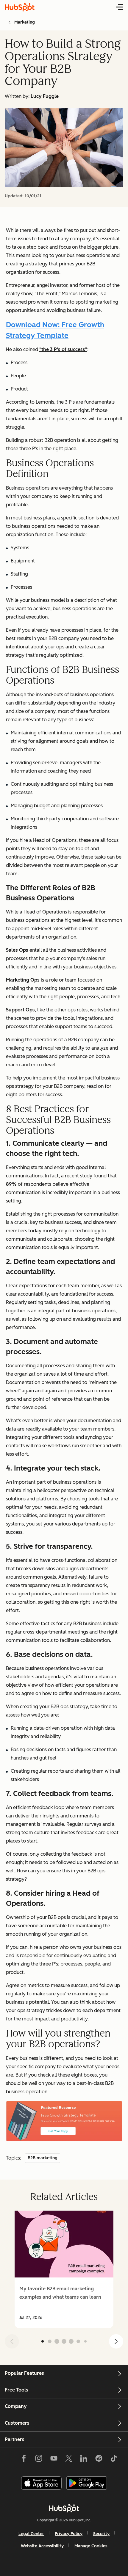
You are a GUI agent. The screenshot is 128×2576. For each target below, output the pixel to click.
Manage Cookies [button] (91, 2546)
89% (11, 1184)
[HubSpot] (64, 2508)
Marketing (25, 22)
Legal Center (31, 2534)
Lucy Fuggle (45, 96)
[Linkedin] (84, 2460)
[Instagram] (39, 2460)
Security (101, 2534)
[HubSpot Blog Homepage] (20, 7)
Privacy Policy (69, 2534)
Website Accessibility (42, 2546)
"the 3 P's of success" (63, 349)
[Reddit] (99, 2460)
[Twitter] (69, 2460)
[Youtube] (54, 2460)
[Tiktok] (114, 2460)
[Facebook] (24, 2460)
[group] (64, 2269)
